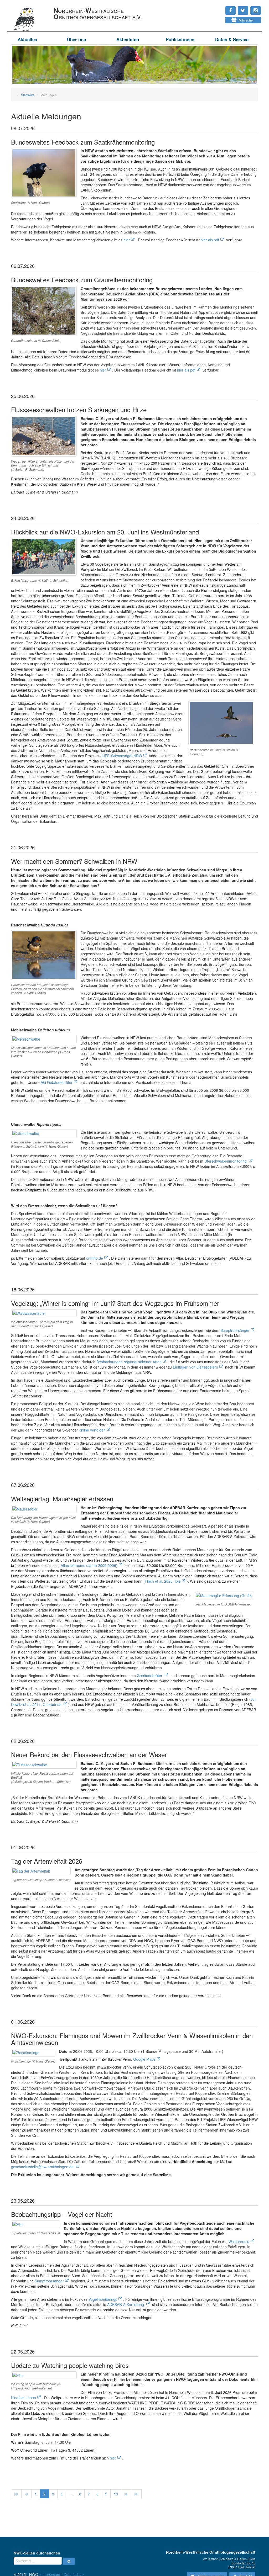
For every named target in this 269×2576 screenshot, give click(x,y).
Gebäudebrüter (150, 1676)
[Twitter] (216, 8)
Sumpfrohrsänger (235, 1330)
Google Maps (144, 2059)
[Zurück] (26, 2494)
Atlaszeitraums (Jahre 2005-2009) (89, 1565)
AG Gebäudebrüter (57, 1082)
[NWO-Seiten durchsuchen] (69, 2561)
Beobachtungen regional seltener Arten (129, 1362)
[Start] (16, 2494)
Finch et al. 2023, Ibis (163, 1581)
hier (127, 240)
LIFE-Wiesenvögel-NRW (122, 756)
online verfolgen (92, 1430)
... (71, 2494)
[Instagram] (214, 8)
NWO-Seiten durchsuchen (37, 2553)
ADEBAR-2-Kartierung (126, 2304)
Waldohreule (239, 2241)
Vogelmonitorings (103, 2299)
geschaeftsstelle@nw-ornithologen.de (42, 2167)
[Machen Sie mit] (214, 18)
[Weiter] (126, 2494)
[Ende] (136, 2494)
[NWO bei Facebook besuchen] (219, 8)
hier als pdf (210, 240)
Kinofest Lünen (24, 2398)
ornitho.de (95, 1258)
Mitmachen (245, 20)
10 (116, 2494)
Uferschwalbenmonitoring (226, 1161)
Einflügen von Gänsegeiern (195, 1367)
